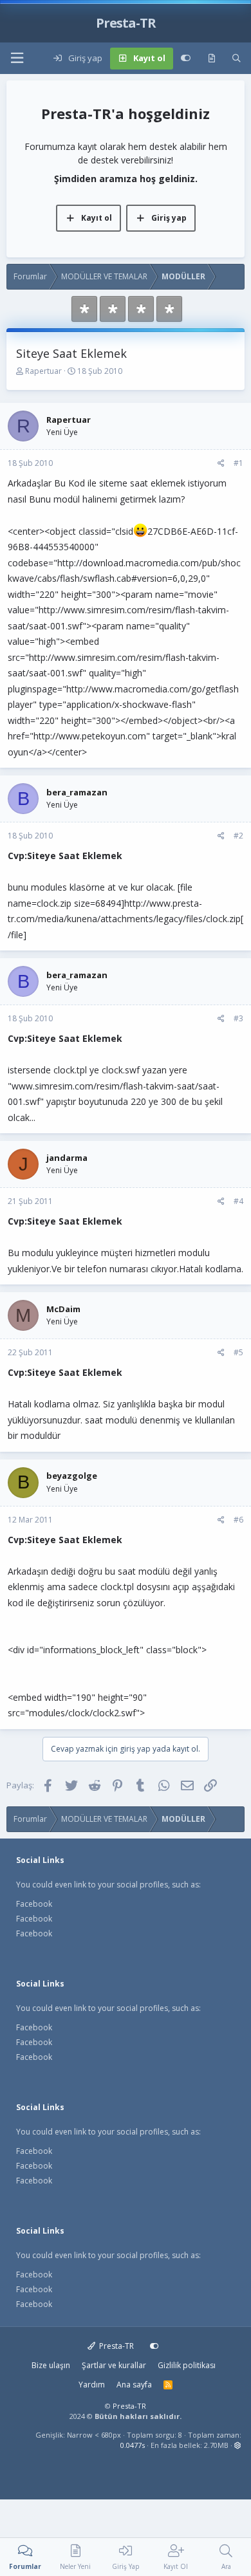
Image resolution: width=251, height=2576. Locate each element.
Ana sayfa (134, 2385)
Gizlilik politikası (187, 2365)
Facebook (34, 1904)
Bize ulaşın (51, 2365)
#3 (238, 1018)
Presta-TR (116, 2346)
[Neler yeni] (211, 59)
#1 (238, 463)
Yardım (92, 2385)
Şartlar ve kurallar (114, 2365)
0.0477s (133, 2445)
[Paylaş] (221, 463)
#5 (238, 1352)
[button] (17, 58)
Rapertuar (43, 371)
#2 (238, 836)
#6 (238, 1520)
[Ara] (237, 59)
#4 (238, 1201)
